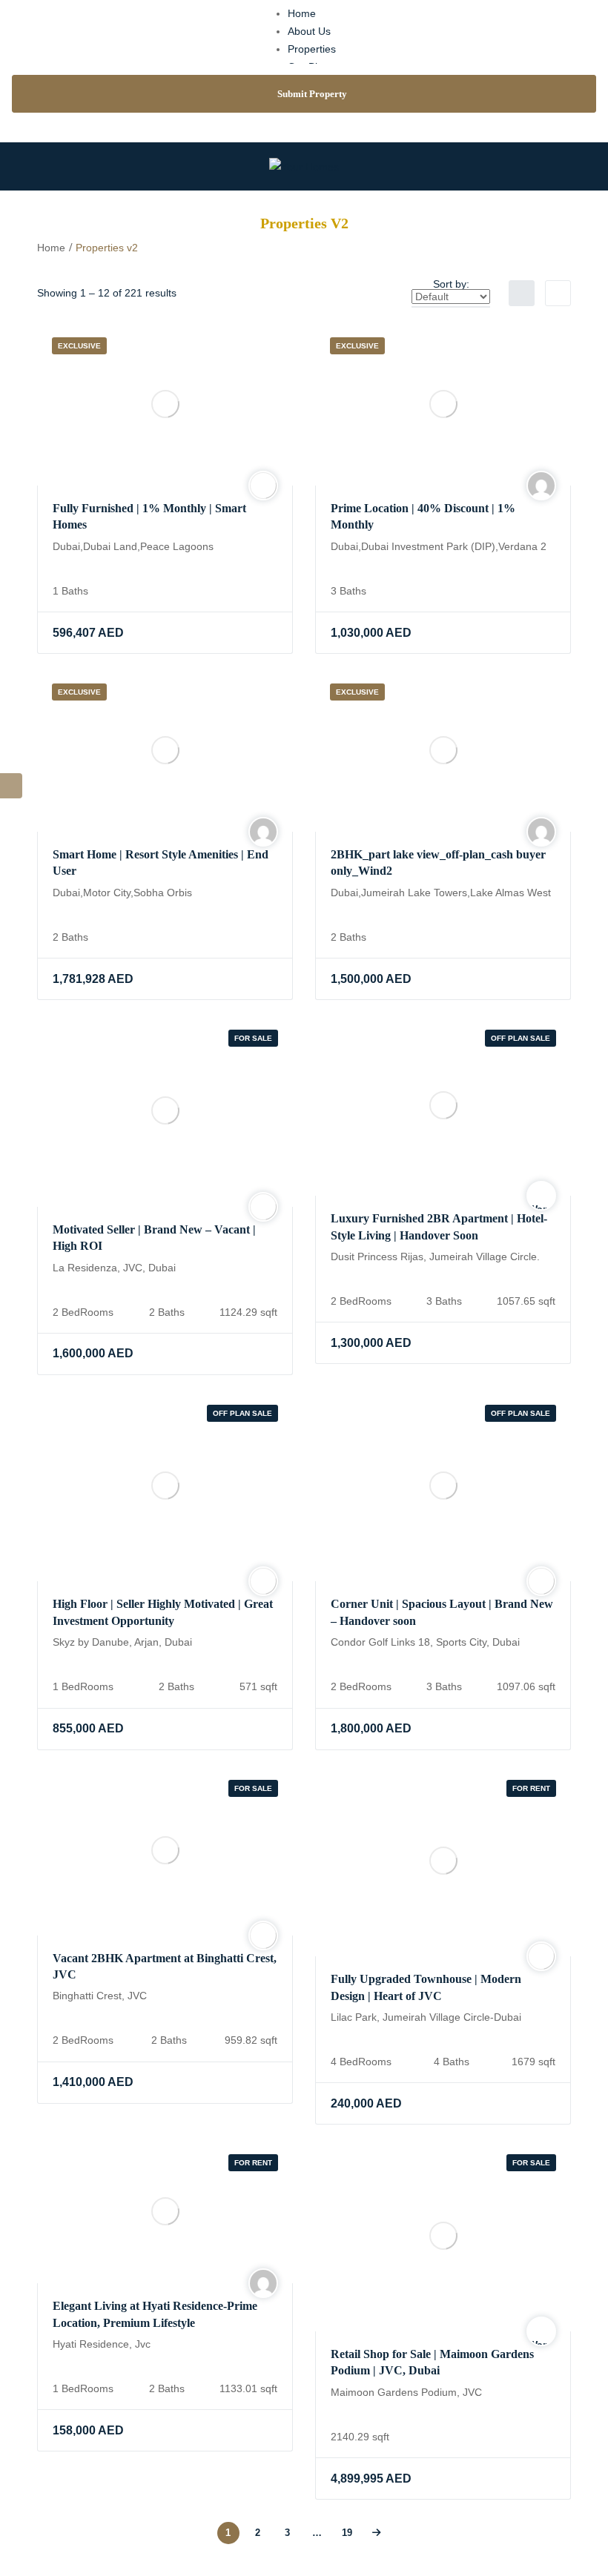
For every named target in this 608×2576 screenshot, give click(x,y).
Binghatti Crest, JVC (100, 1996)
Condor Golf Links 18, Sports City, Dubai (425, 1642)
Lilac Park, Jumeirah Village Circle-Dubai (426, 2017)
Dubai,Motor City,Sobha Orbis (122, 893)
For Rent (531, 1788)
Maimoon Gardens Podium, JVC (406, 2392)
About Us (309, 31)
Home (302, 13)
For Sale (253, 1038)
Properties (312, 49)
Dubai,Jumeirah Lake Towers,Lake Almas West (441, 893)
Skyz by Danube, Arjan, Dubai (122, 1642)
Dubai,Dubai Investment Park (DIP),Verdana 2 (439, 546)
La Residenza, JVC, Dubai (114, 1268)
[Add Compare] (264, 633)
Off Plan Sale (521, 1038)
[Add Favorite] (235, 633)
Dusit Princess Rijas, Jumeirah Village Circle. (435, 1256)
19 (347, 2533)
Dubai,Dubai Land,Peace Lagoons (133, 546)
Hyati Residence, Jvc (102, 2344)
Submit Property (312, 94)
